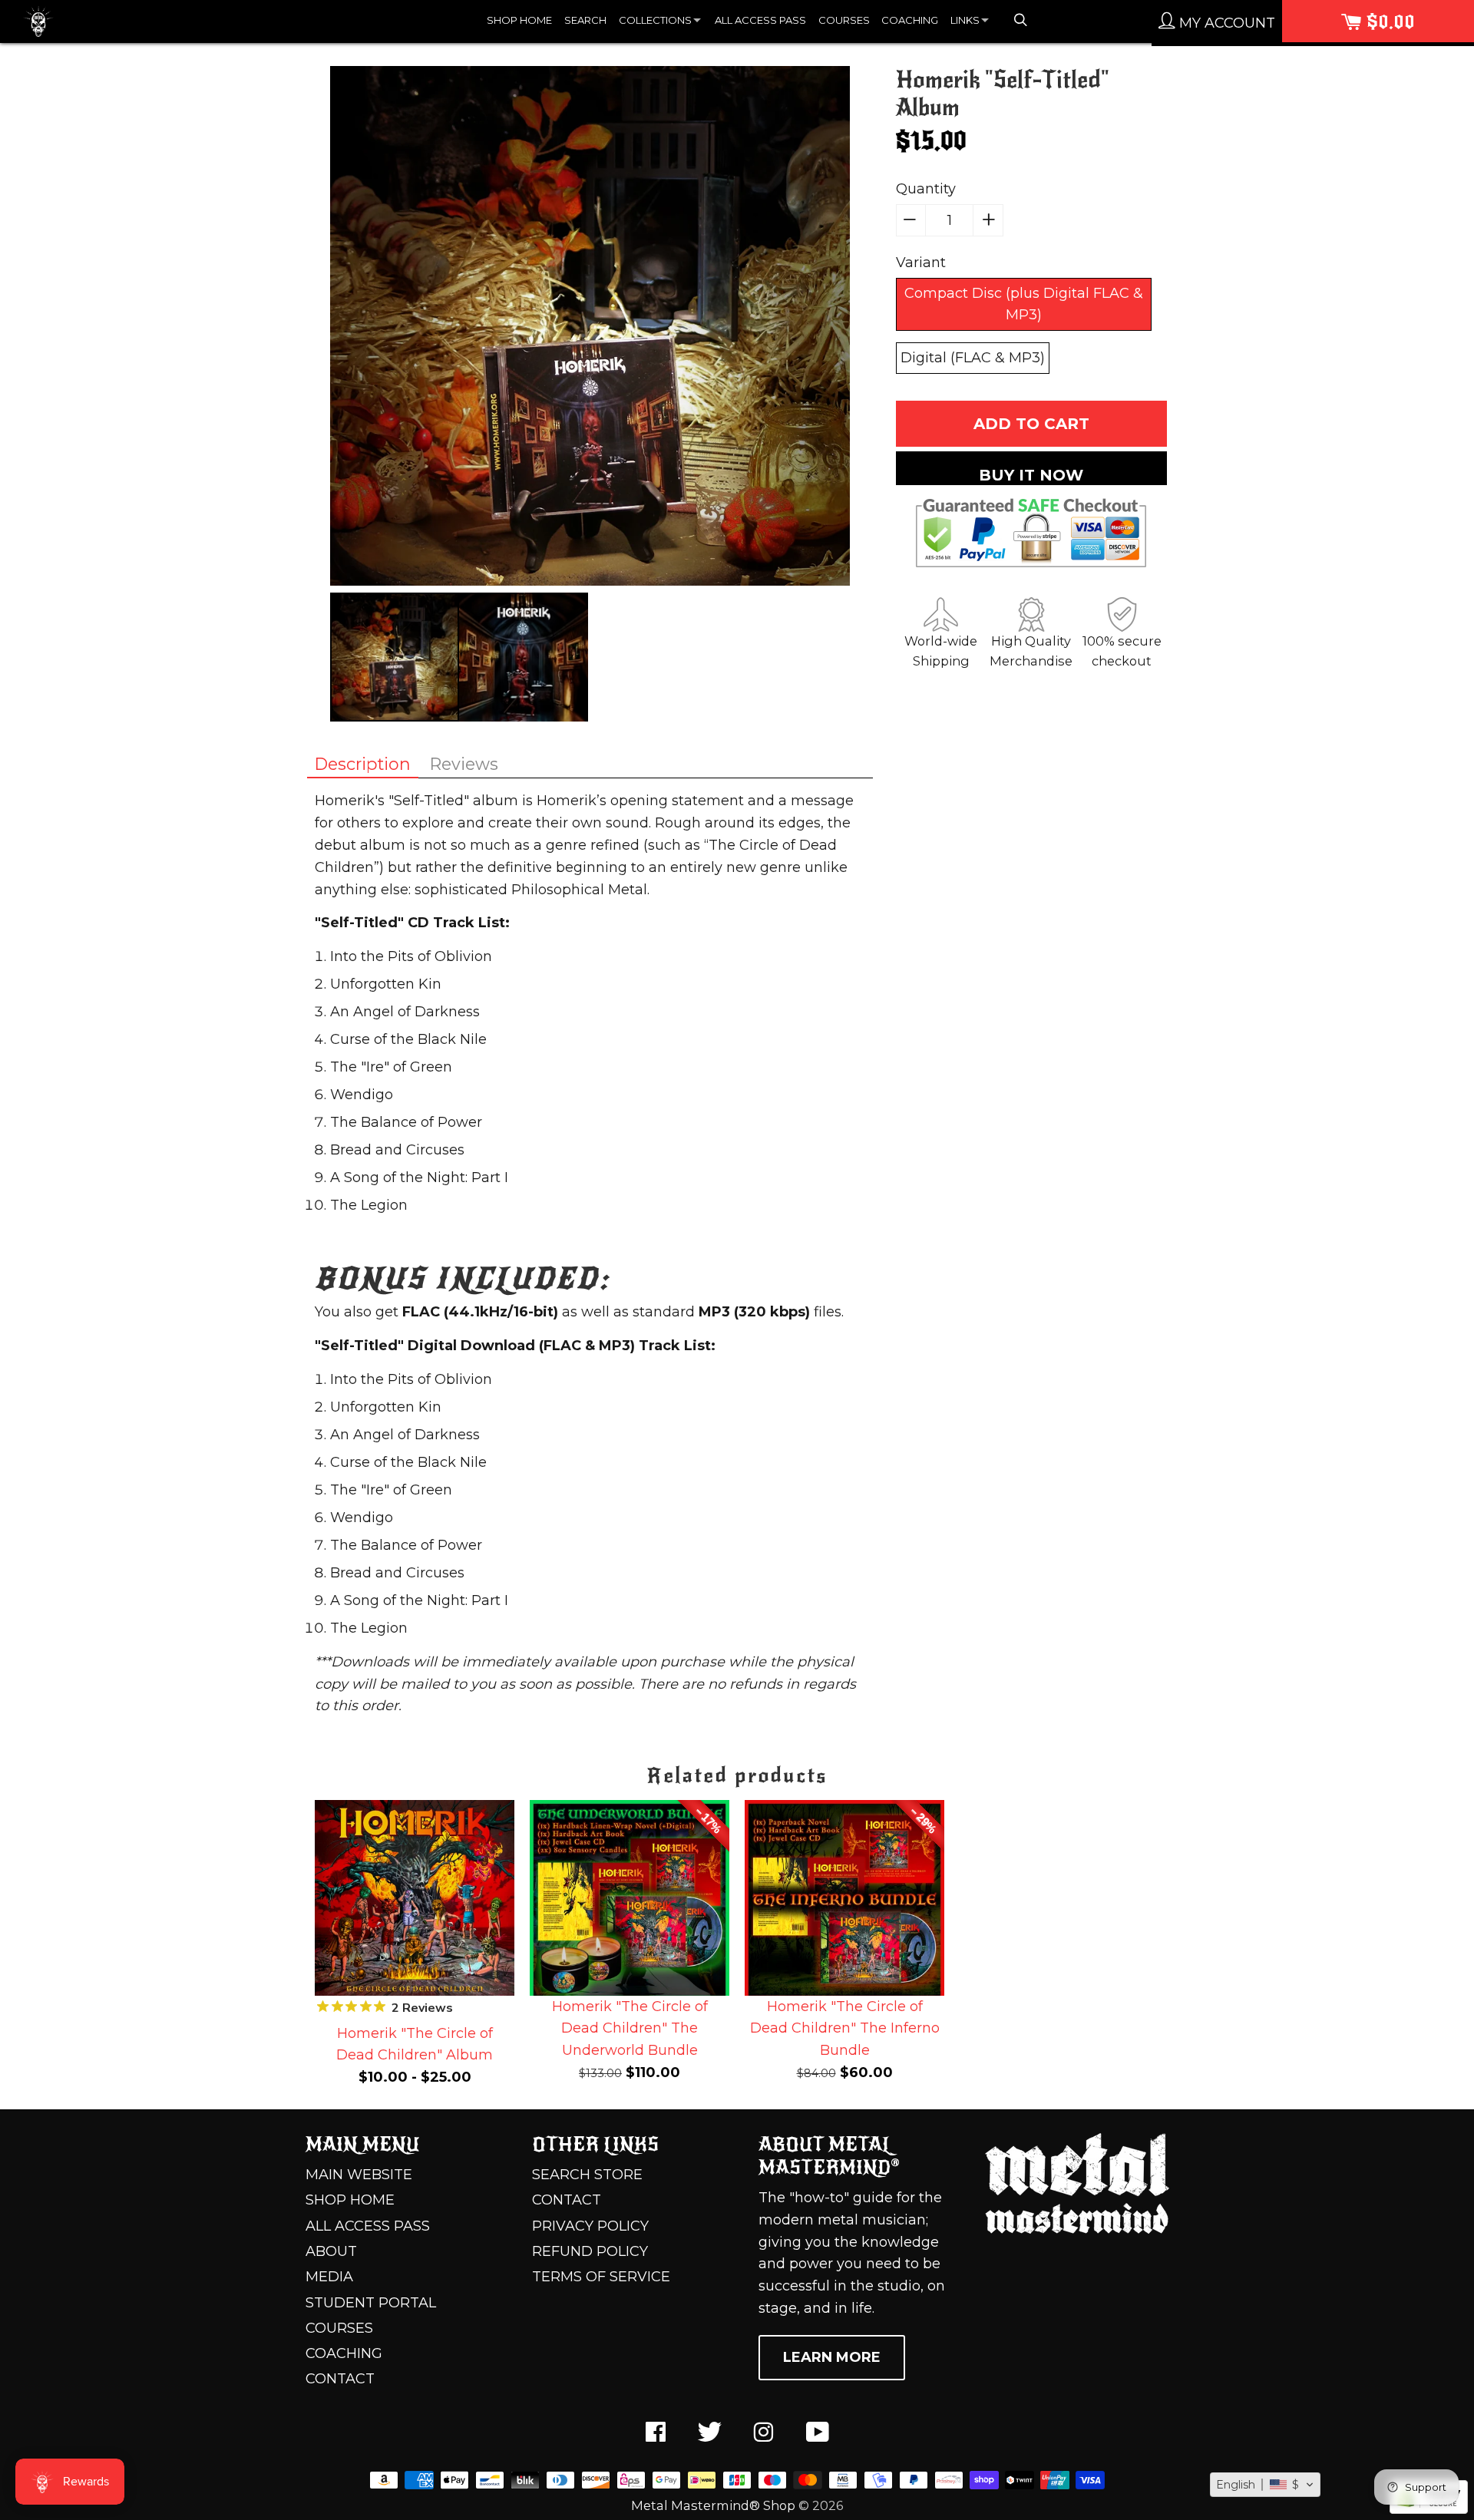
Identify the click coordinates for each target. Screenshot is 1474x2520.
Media (329, 2277)
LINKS (965, 20)
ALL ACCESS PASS (760, 20)
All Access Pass (368, 2226)
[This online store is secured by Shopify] (1429, 2509)
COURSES (844, 20)
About (331, 2251)
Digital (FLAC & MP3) (973, 358)
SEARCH (585, 20)
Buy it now (1031, 475)
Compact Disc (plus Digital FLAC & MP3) (1024, 304)
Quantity (926, 189)
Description (363, 764)
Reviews (464, 764)
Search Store (587, 2175)
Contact (340, 2379)
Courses (339, 2328)
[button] (1265, 2485)
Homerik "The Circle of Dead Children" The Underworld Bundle (630, 2029)
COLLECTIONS (655, 20)
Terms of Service (601, 2277)
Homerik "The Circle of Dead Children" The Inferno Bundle (845, 2029)
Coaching (344, 2353)
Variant (921, 263)
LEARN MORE (832, 2357)
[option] (590, 329)
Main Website (359, 2175)
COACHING (910, 20)
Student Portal (371, 2303)
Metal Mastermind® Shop (713, 2505)
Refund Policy (590, 2251)
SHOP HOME (519, 20)
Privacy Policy (590, 2226)
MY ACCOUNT (1225, 23)
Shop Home (350, 2200)
